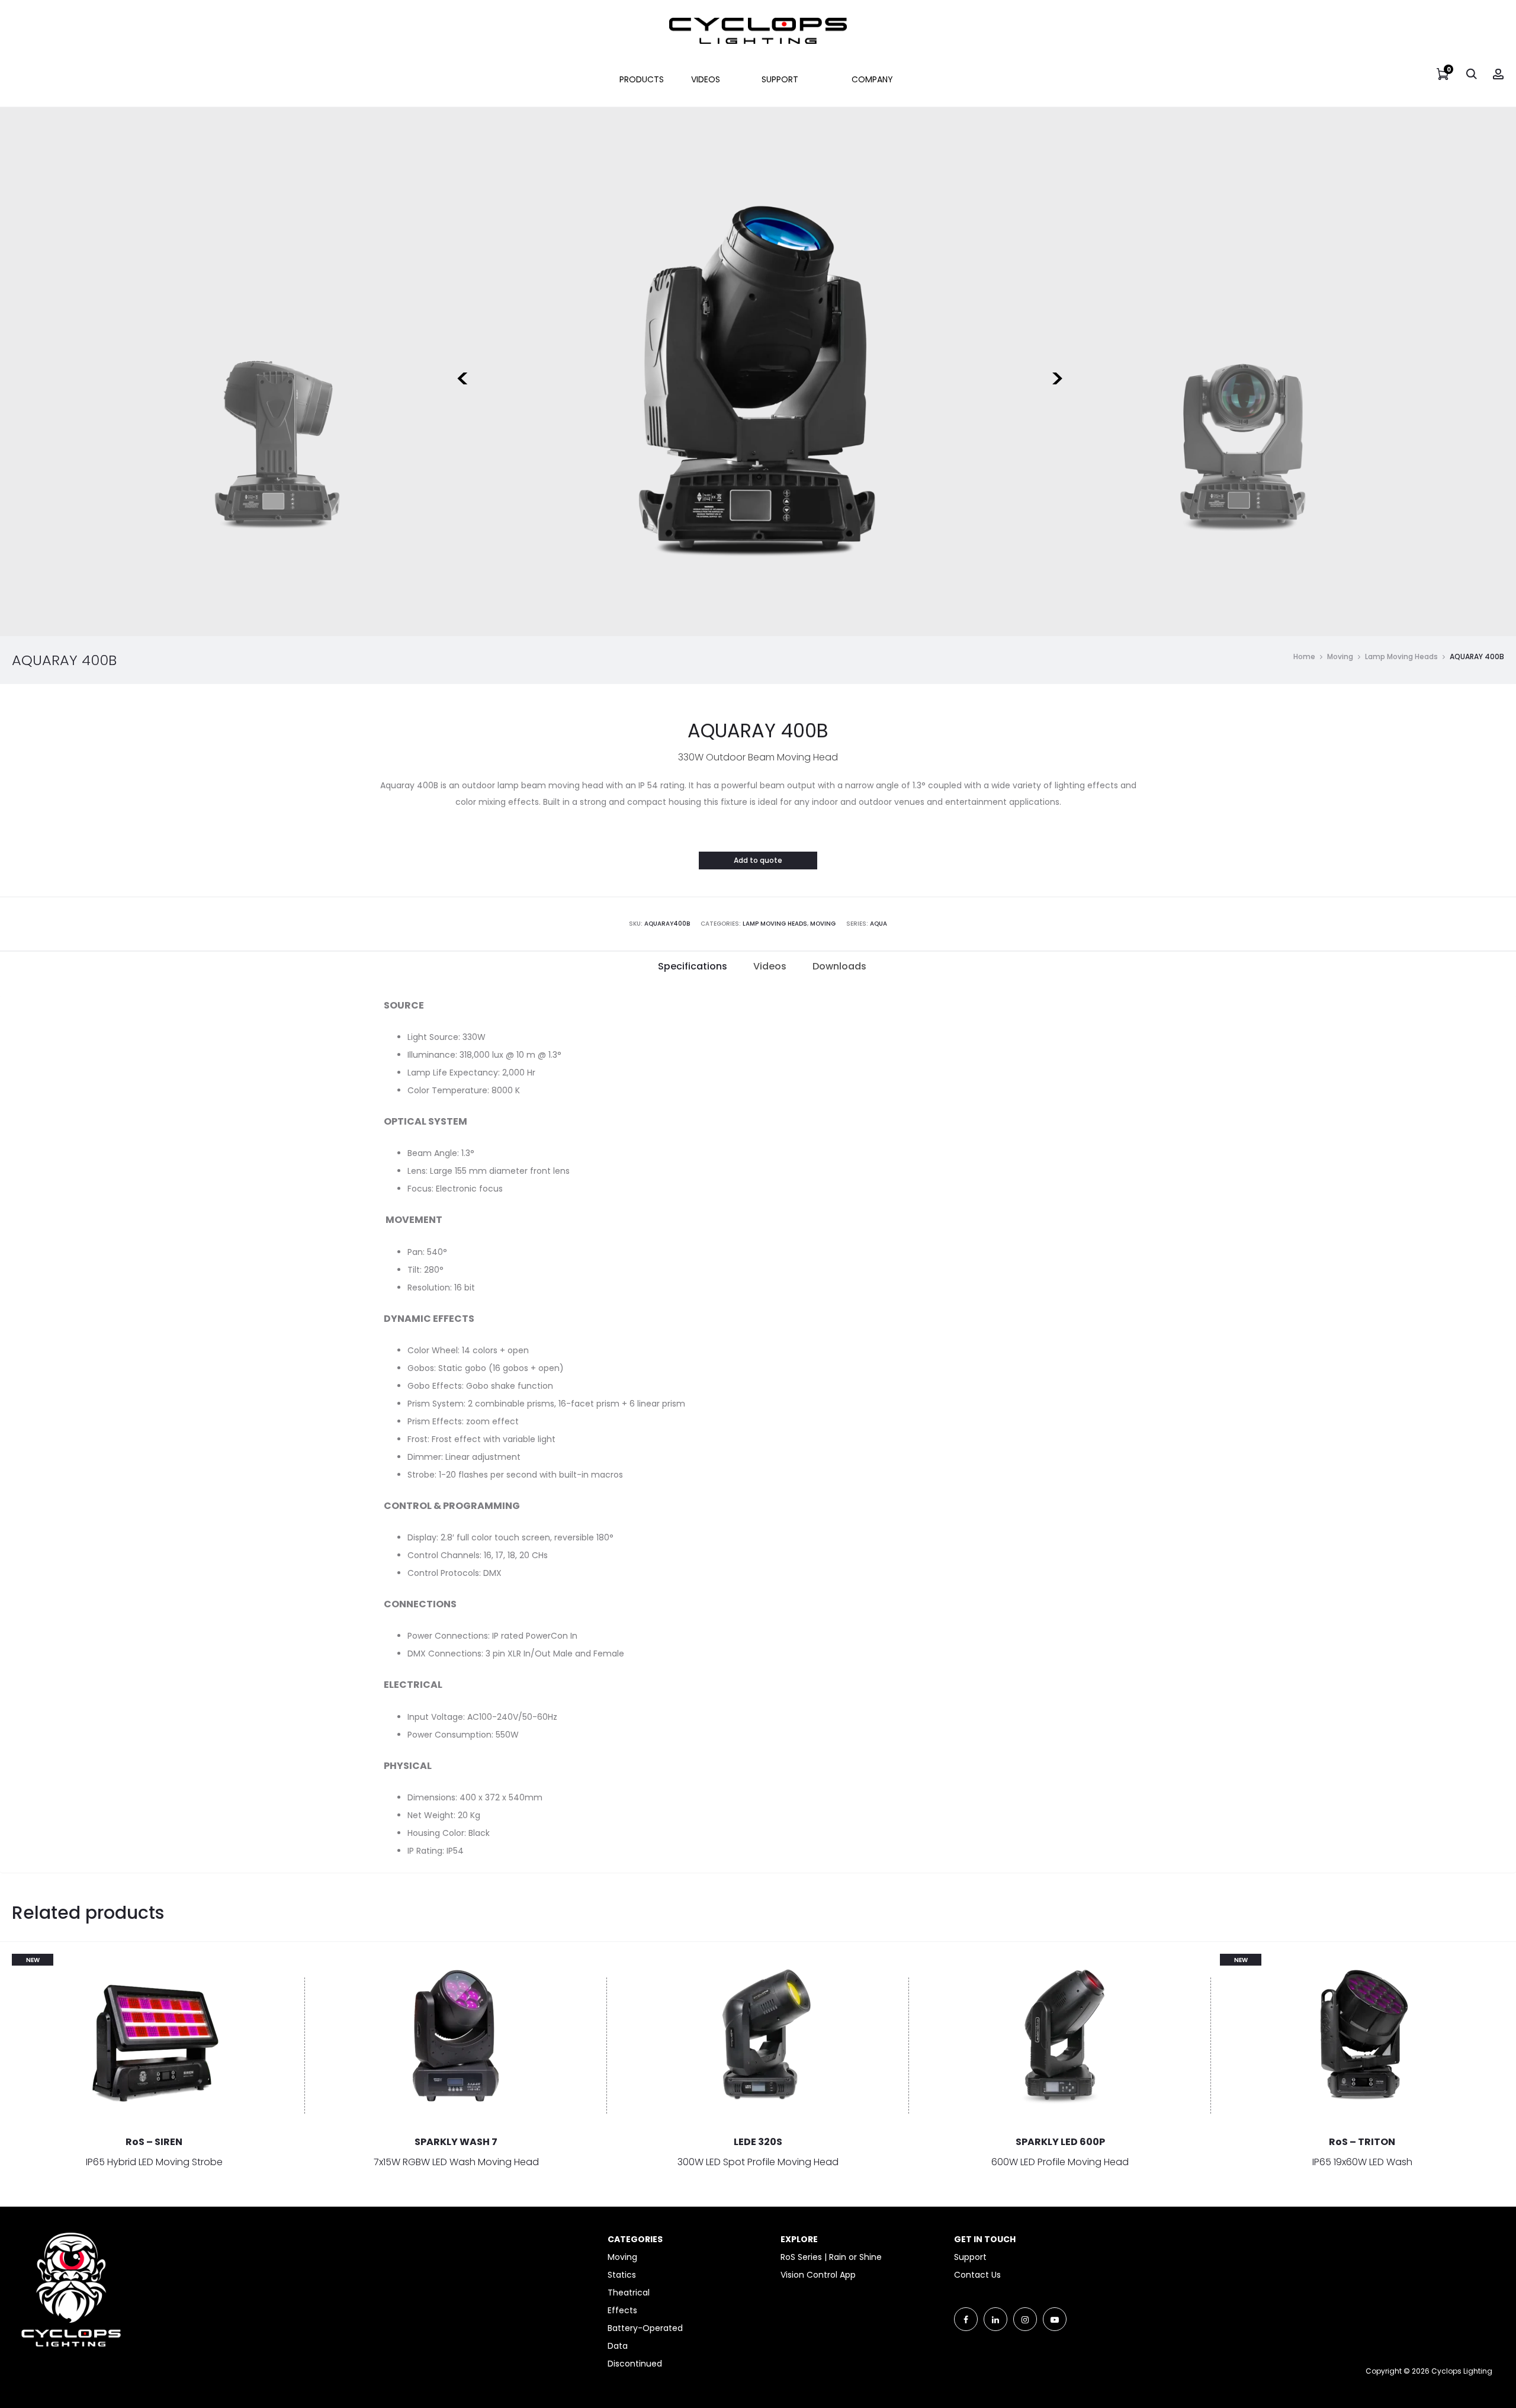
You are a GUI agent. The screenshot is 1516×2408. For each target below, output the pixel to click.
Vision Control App (818, 2275)
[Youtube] (1055, 2319)
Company (872, 79)
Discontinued (635, 2364)
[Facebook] (966, 2319)
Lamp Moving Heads (1401, 656)
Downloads (839, 966)
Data (618, 2346)
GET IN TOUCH (985, 2239)
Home (1304, 656)
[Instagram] (1025, 2319)
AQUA (879, 924)
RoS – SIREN (154, 2142)
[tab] (693, 967)
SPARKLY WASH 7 (456, 2142)
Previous (461, 371)
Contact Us (977, 2275)
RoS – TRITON (1362, 2142)
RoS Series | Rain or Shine (831, 2257)
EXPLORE (799, 2239)
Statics (622, 2275)
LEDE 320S (758, 2142)
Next (1055, 371)
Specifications (693, 966)
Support (780, 79)
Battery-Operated (645, 2328)
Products (642, 79)
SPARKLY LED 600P (1060, 2142)
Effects (622, 2310)
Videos (706, 79)
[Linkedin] (995, 2319)
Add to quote (758, 860)
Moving (1340, 656)
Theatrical (629, 2293)
